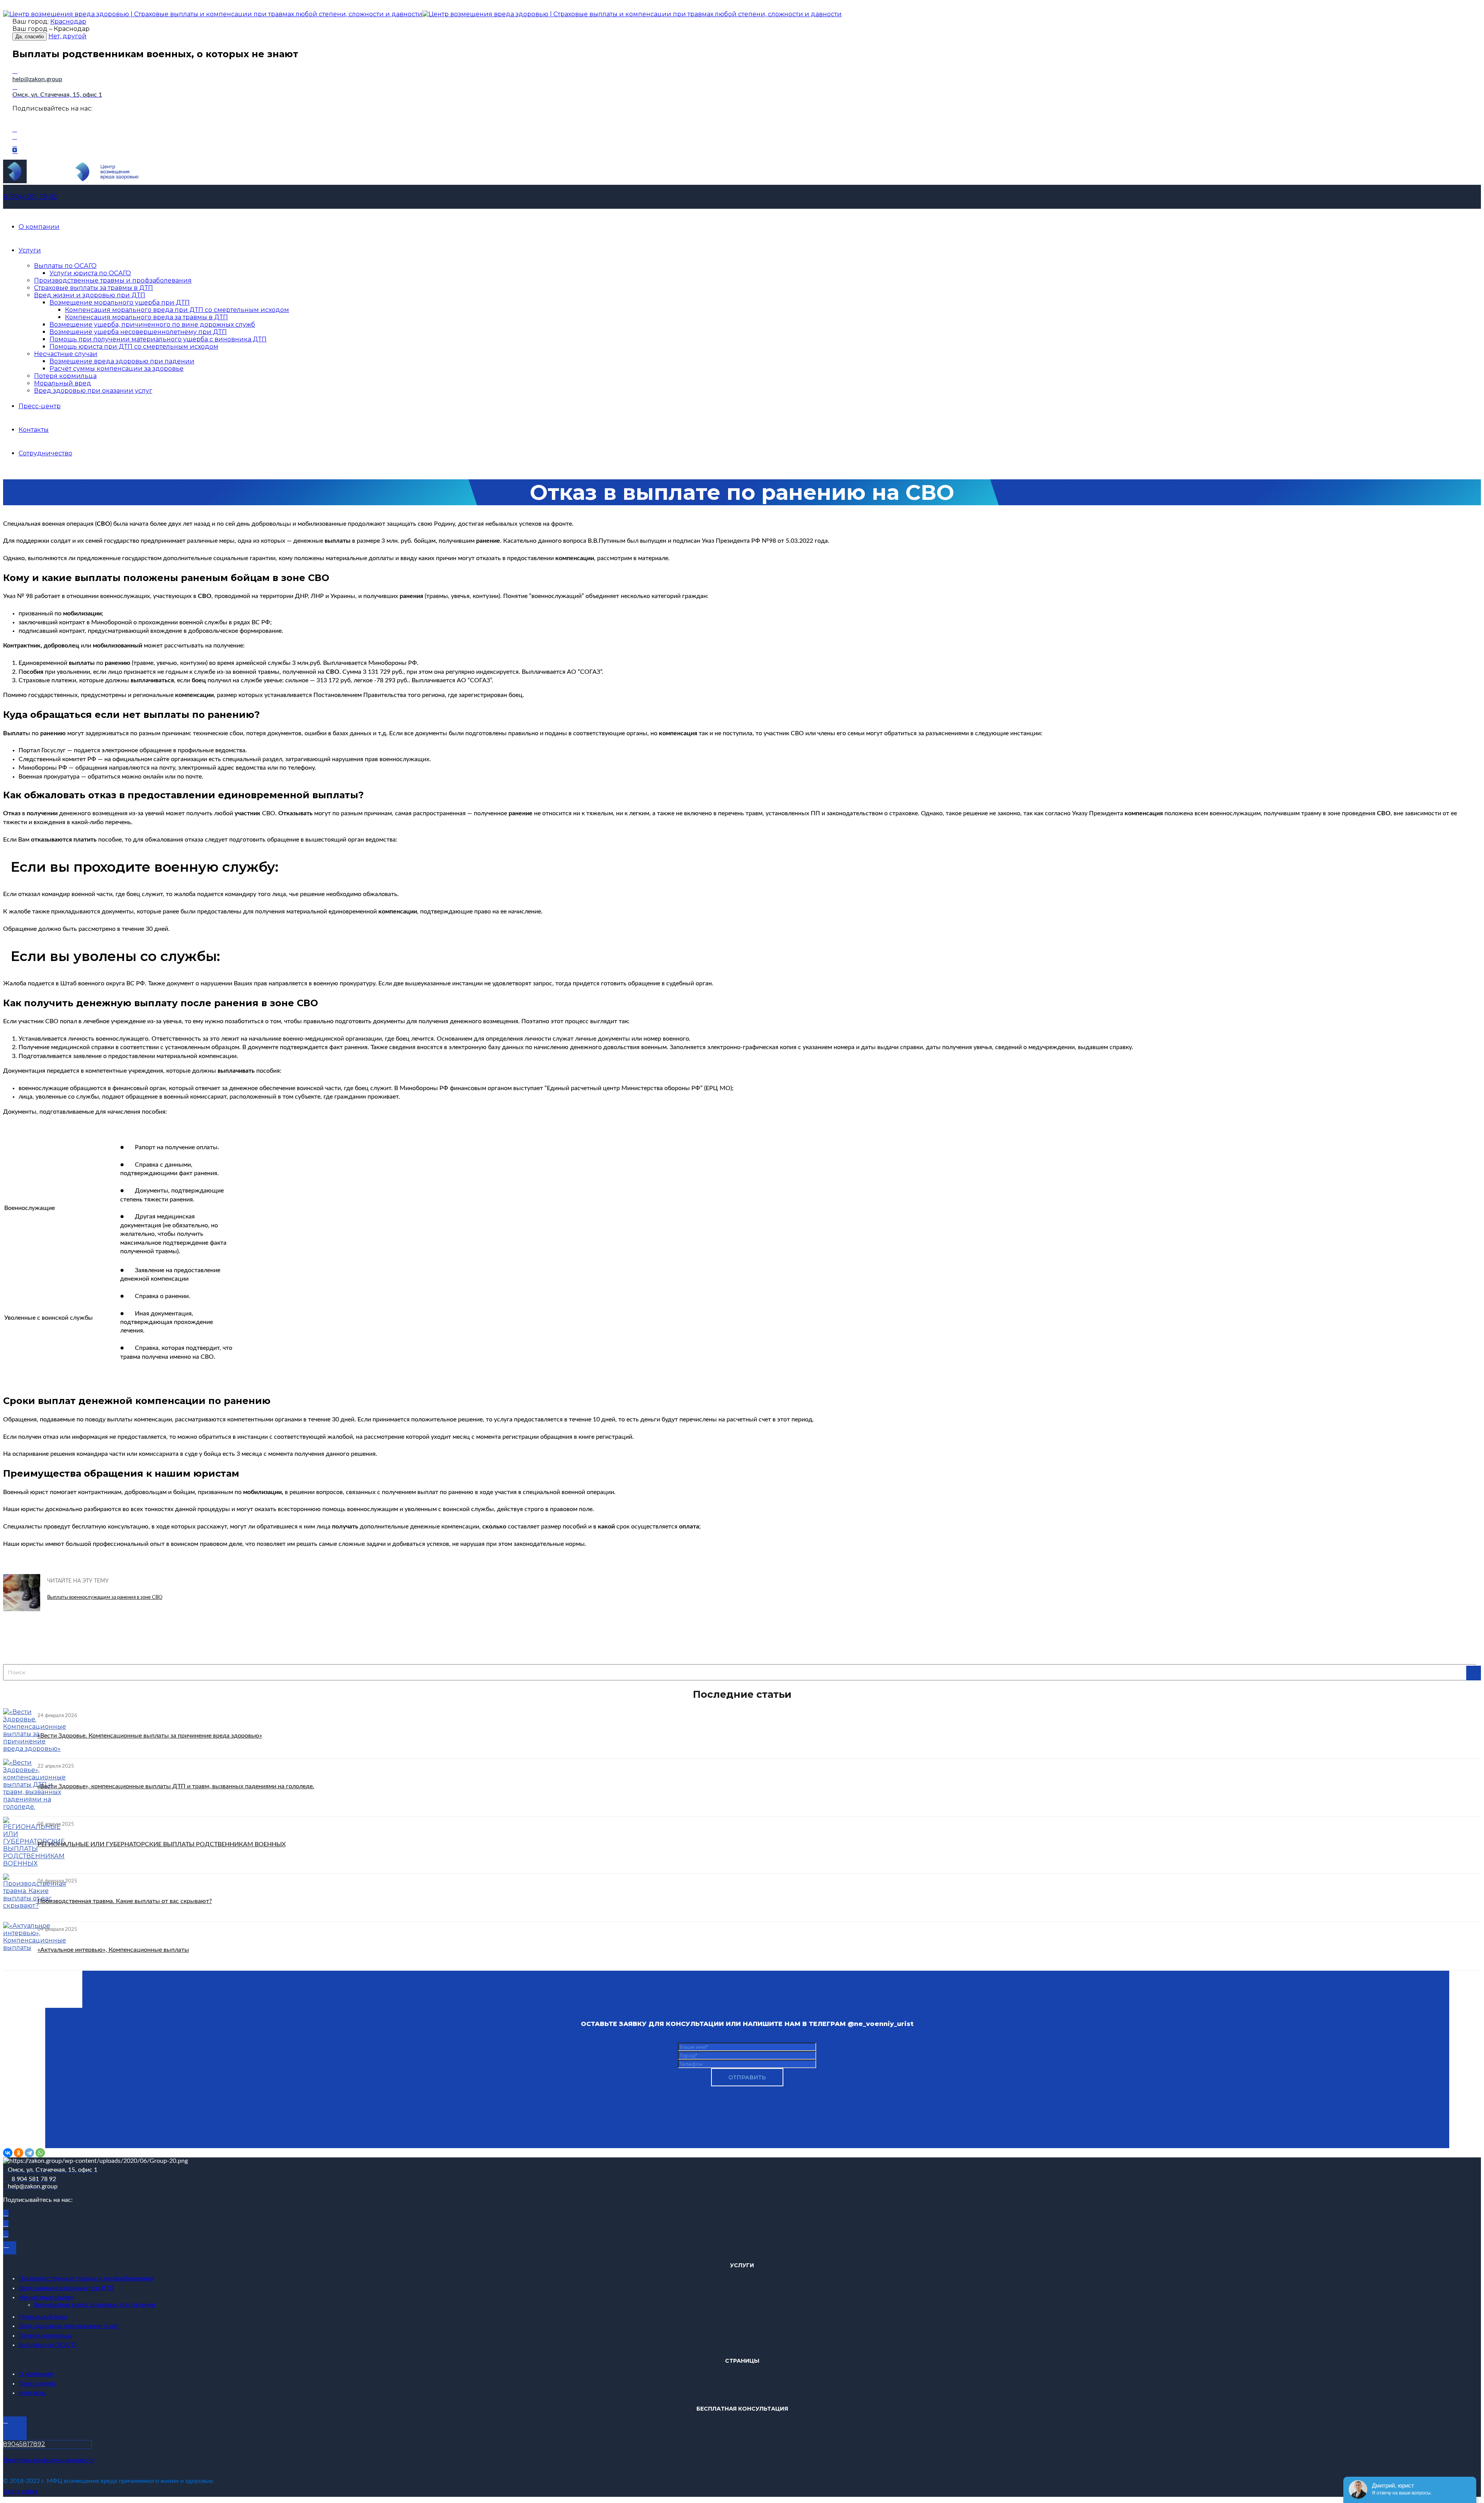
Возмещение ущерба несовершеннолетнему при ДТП (138, 332)
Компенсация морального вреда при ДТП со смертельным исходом (177, 310)
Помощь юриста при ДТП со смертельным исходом (134, 347)
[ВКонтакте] (8, 2153)
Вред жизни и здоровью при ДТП (90, 295)
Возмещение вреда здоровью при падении (122, 361)
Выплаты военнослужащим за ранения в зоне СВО (105, 1597)
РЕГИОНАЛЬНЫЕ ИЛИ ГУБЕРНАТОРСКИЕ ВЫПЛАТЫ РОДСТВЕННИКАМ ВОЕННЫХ (162, 1844)
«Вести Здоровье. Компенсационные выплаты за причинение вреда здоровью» (150, 1736)
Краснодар (68, 21)
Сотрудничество (45, 453)
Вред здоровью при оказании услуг (93, 391)
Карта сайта (20, 2491)
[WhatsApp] (40, 2153)
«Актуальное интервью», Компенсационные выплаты (113, 1950)
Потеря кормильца (65, 376)
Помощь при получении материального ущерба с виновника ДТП (158, 339)
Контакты (34, 430)
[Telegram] (29, 2153)
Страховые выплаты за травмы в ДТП (94, 288)
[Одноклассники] (19, 2153)
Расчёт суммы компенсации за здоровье (117, 369)
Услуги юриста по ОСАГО (90, 273)
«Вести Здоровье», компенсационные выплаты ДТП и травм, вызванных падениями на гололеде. (176, 1786)
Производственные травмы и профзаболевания (113, 280)
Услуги (30, 250)
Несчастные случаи (66, 354)
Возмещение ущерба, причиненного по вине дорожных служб (152, 325)
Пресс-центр (40, 406)
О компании (39, 227)
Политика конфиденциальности (49, 2460)
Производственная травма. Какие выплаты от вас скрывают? (125, 1901)
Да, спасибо (30, 37)
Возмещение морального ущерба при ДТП (120, 302)
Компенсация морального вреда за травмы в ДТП (146, 317)
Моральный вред (63, 383)
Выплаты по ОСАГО (65, 266)
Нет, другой (67, 36)
